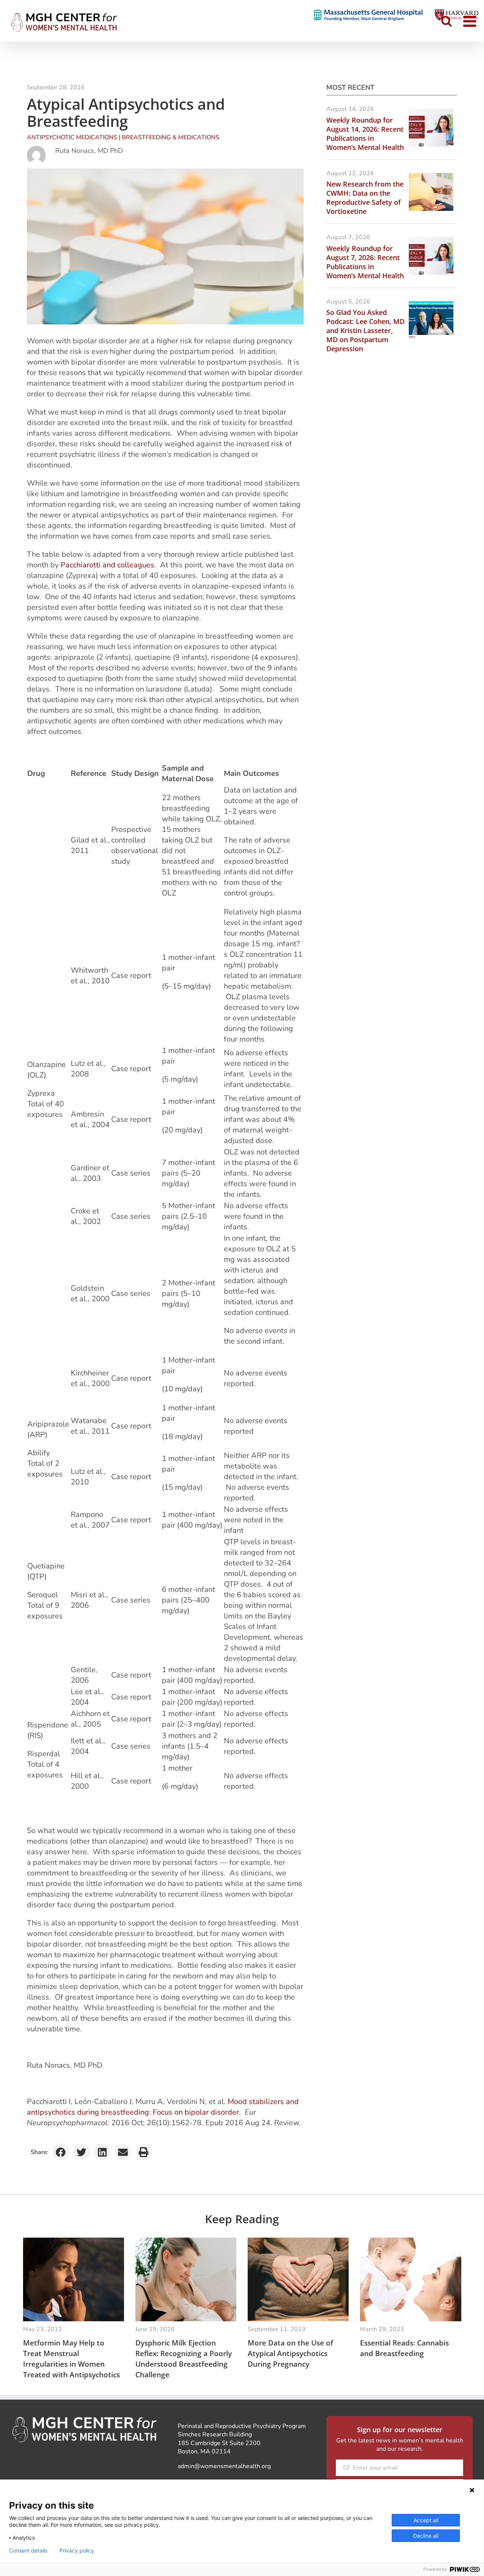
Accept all (426, 2520)
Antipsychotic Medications (72, 137)
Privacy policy (77, 2551)
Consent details (28, 2551)
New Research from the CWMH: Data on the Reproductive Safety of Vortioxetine (365, 198)
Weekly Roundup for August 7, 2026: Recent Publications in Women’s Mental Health (365, 262)
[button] (61, 2152)
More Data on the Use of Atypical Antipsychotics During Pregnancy (290, 2353)
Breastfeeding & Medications (171, 137)
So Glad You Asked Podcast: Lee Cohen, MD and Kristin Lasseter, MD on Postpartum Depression (365, 330)
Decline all (426, 2536)
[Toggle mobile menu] (471, 21)
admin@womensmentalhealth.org (224, 2466)
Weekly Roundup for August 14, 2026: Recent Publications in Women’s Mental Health (365, 134)
